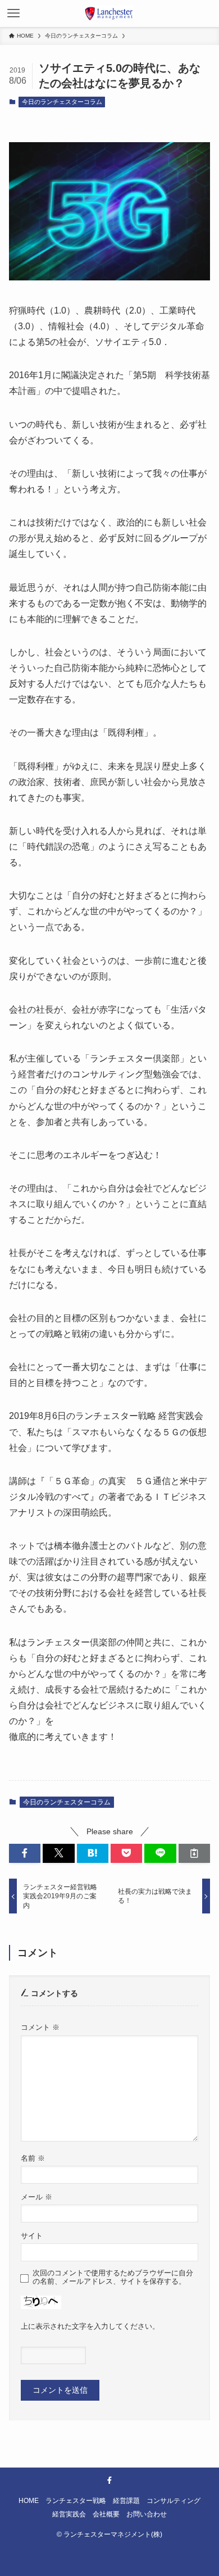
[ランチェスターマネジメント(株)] (110, 13)
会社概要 (106, 2514)
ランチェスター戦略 (76, 2500)
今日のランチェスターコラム (62, 102)
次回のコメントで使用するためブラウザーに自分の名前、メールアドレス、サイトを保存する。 (113, 2277)
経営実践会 (69, 2514)
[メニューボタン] (13, 13)
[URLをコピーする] (194, 1853)
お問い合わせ (147, 2514)
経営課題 (126, 2500)
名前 (33, 2158)
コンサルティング (174, 2500)
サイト (32, 2236)
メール (36, 2197)
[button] (25, 1853)
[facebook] (109, 2480)
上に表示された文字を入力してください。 (90, 2326)
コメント (40, 2028)
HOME (29, 2500)
